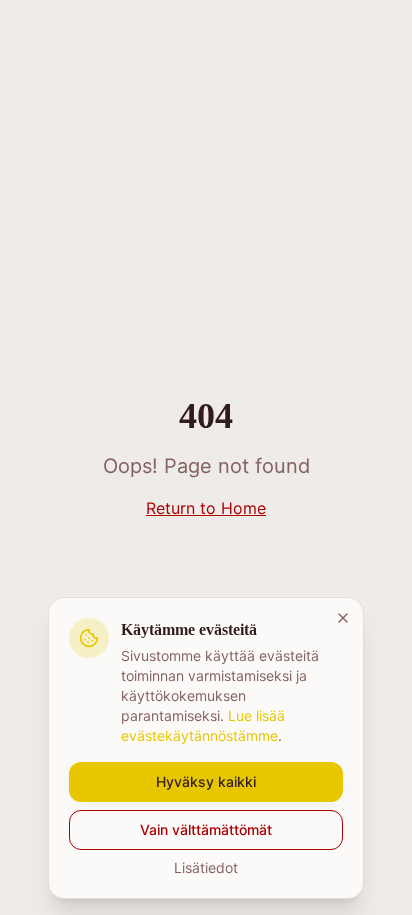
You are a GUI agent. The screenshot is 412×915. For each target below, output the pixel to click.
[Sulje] (343, 618)
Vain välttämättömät (206, 829)
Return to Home (206, 508)
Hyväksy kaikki (206, 781)
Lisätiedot (206, 867)
